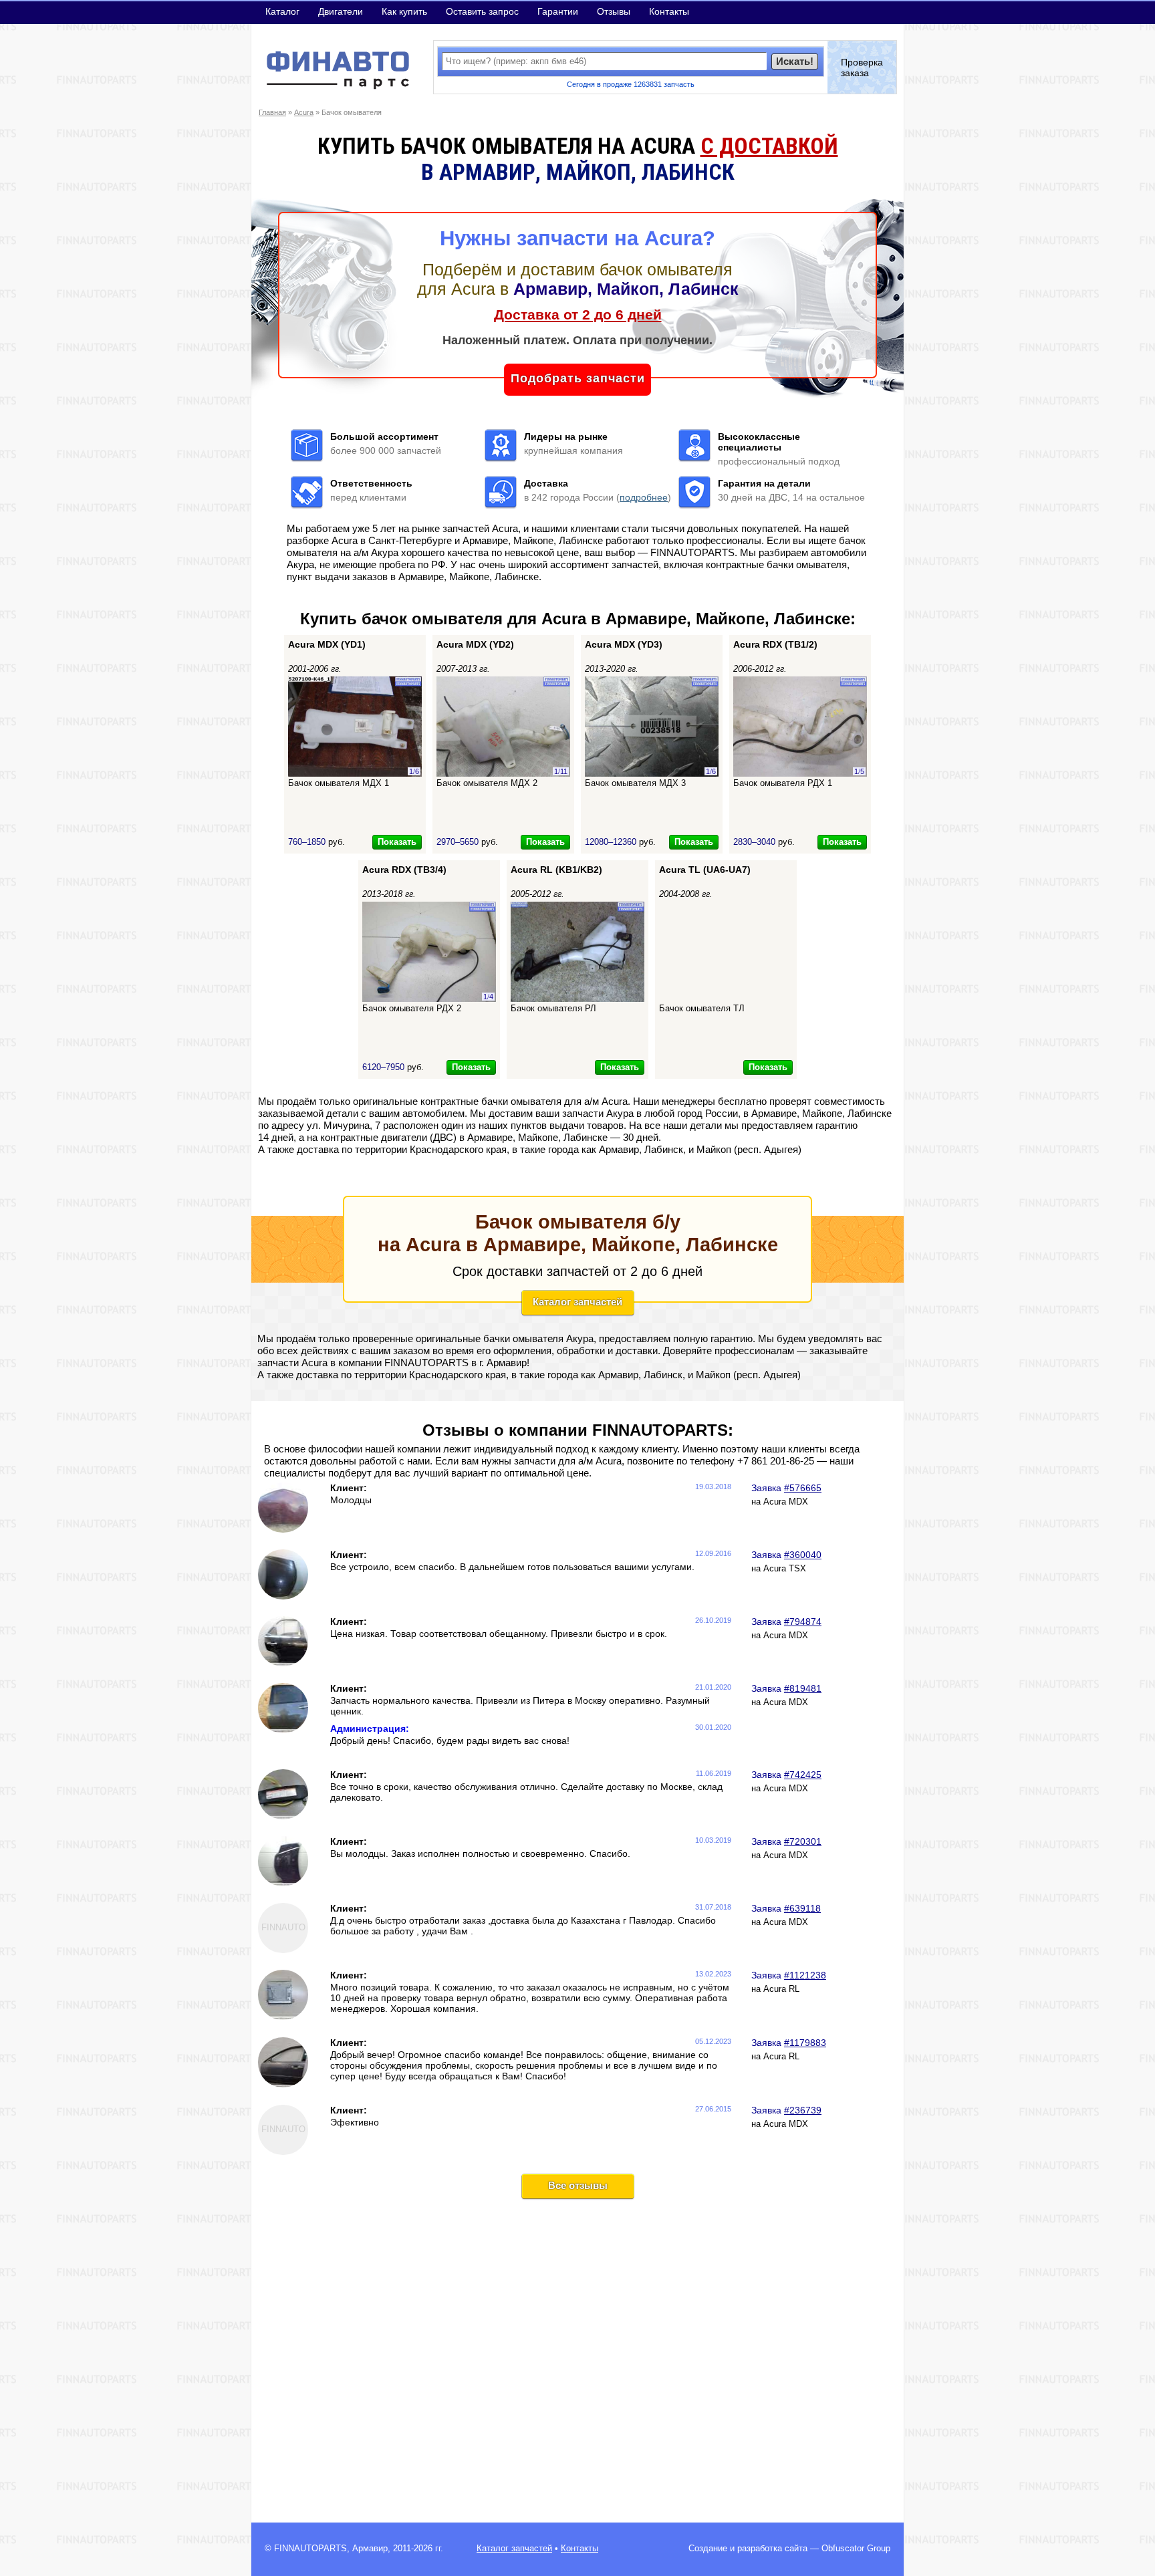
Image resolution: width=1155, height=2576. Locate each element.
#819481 (803, 1688)
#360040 (803, 1555)
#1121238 (805, 1975)
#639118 (802, 1908)
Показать (397, 842)
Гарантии (558, 11)
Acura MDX (786, 1502)
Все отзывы (578, 2185)
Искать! (795, 61)
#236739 (803, 2110)
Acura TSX (785, 1569)
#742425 (803, 1775)
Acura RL (781, 1989)
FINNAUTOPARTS (310, 2549)
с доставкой (769, 146)
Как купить (404, 11)
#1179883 (805, 2043)
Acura (304, 112)
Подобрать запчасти (578, 378)
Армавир (370, 2549)
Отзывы (614, 11)
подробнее (644, 497)
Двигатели (341, 11)
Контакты (669, 11)
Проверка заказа (862, 68)
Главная (272, 112)
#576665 (803, 1488)
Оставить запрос (482, 11)
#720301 (803, 1841)
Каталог (282, 11)
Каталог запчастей (577, 1302)
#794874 (803, 1622)
